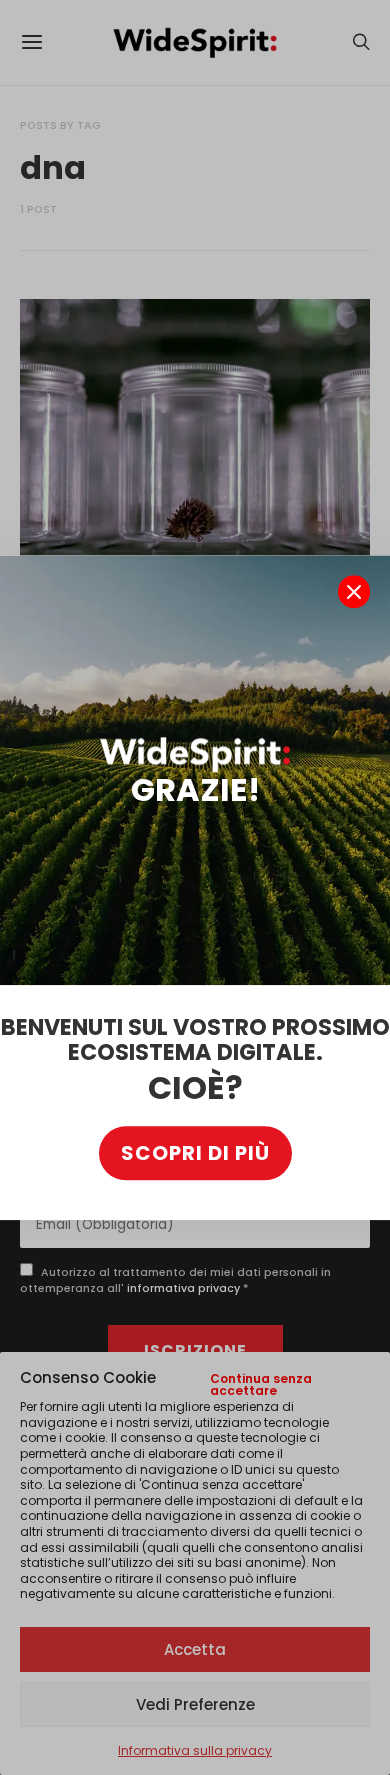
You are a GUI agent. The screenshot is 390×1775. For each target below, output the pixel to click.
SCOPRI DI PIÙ (195, 1153)
